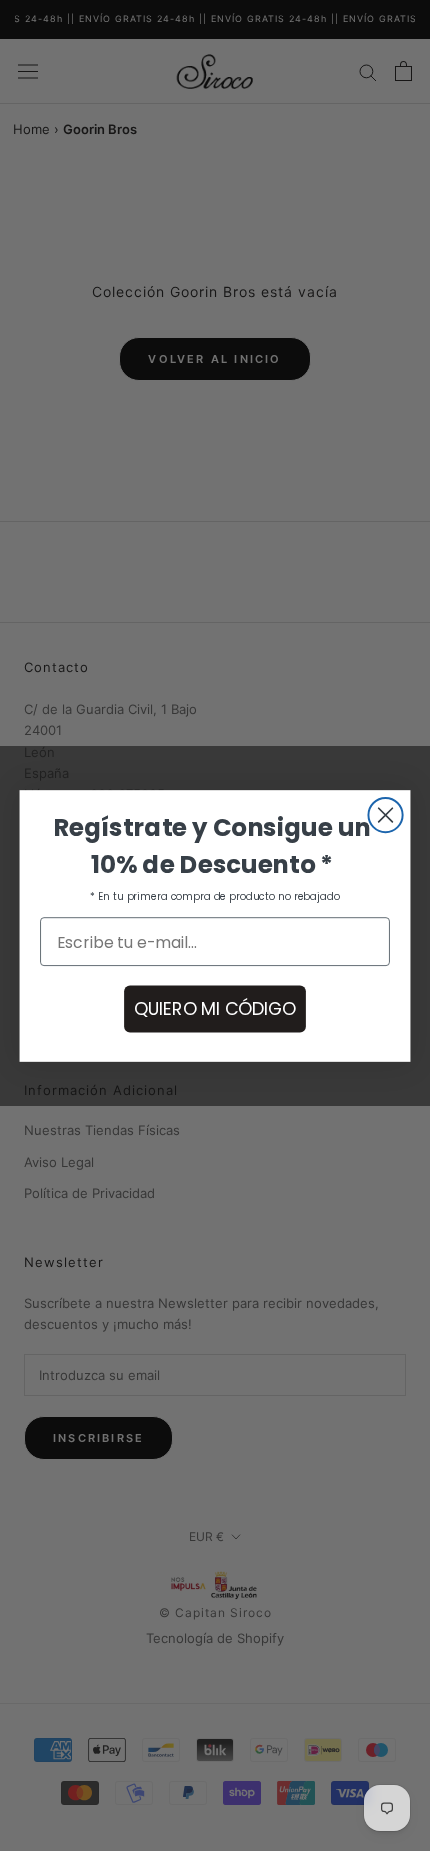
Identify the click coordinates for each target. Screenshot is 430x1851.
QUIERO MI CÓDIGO (215, 1008)
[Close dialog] (385, 814)
